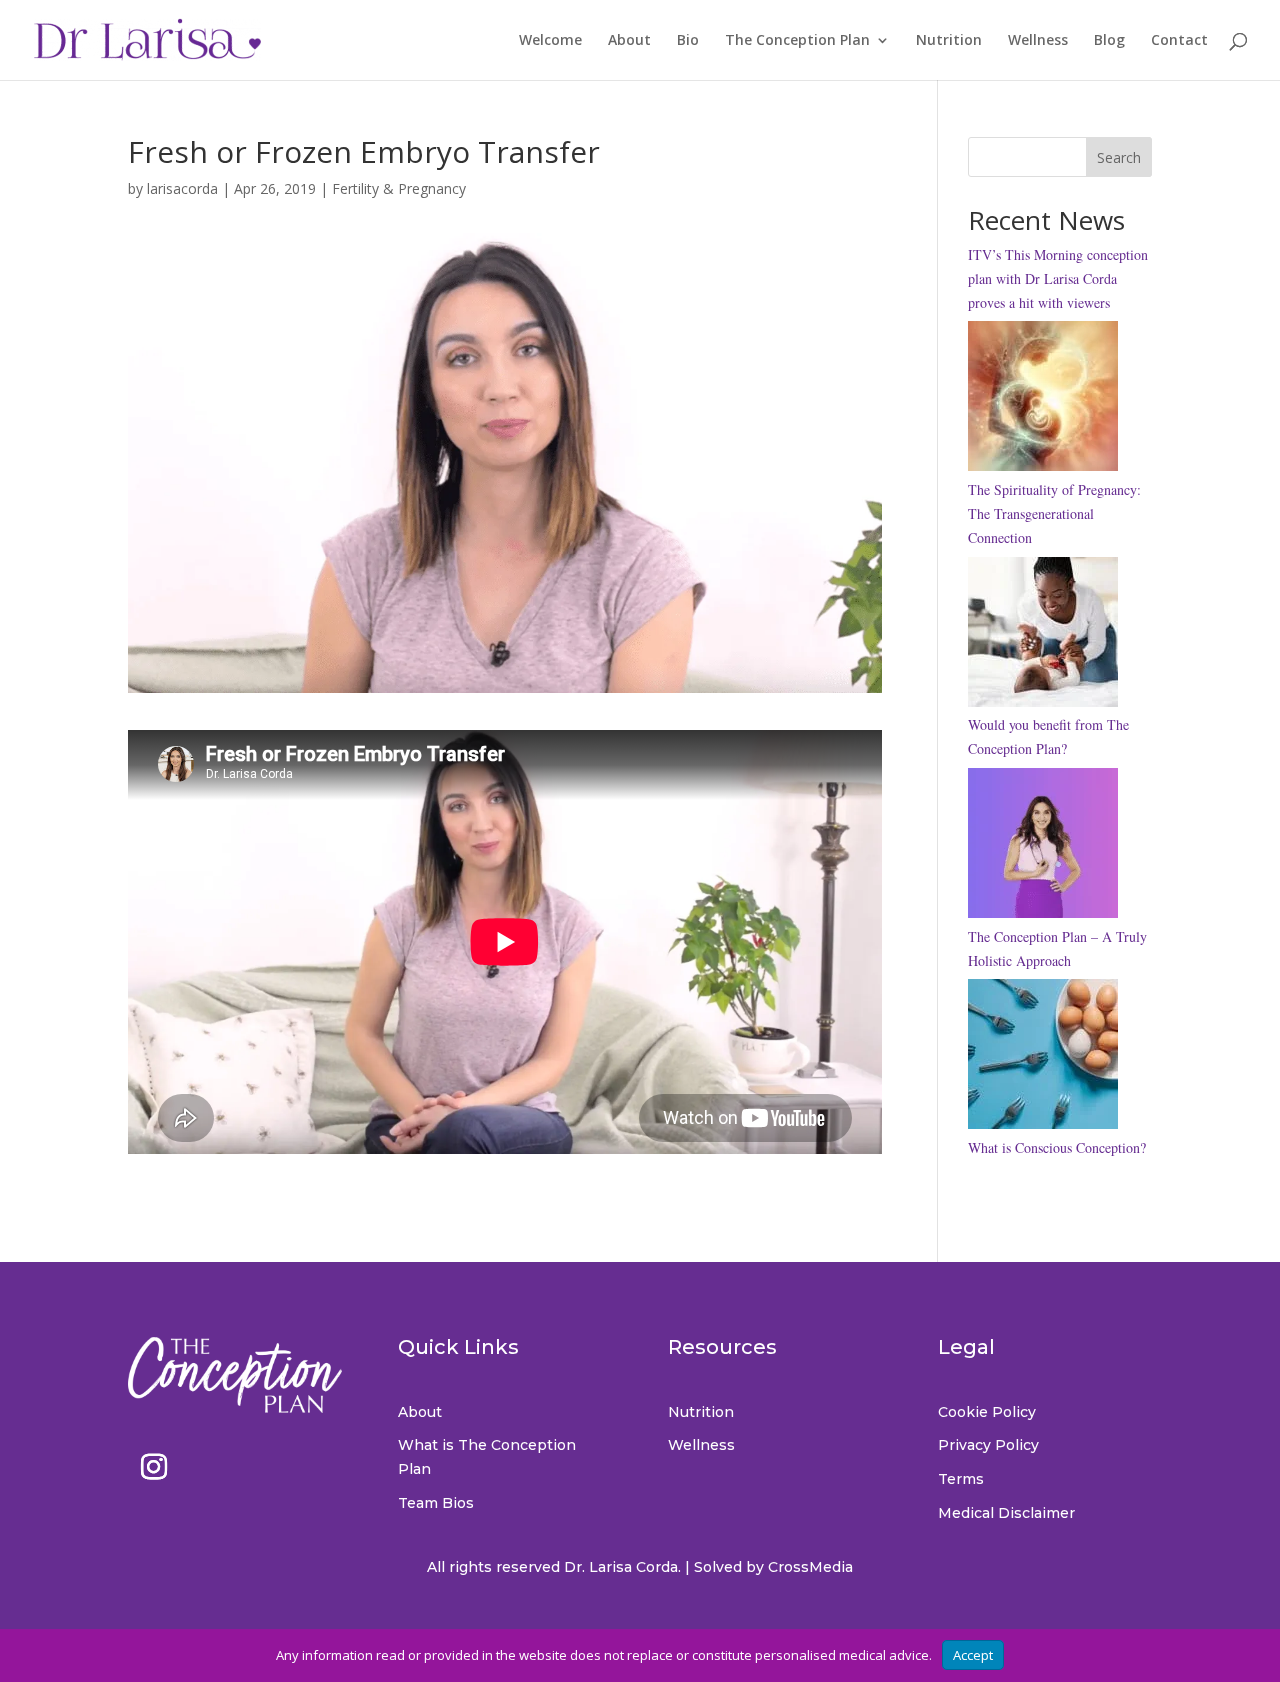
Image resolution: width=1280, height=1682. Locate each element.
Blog (1109, 41)
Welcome (550, 41)
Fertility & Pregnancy (399, 188)
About (629, 41)
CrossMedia (810, 1567)
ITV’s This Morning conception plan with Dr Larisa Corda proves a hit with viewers (1058, 278)
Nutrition (949, 41)
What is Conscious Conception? (1057, 1147)
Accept (973, 1655)
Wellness (1038, 41)
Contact (1179, 41)
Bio (688, 41)
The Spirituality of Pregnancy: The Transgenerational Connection (1054, 513)
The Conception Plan (797, 41)
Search (1119, 157)
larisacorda (182, 188)
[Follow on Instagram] (154, 1467)
